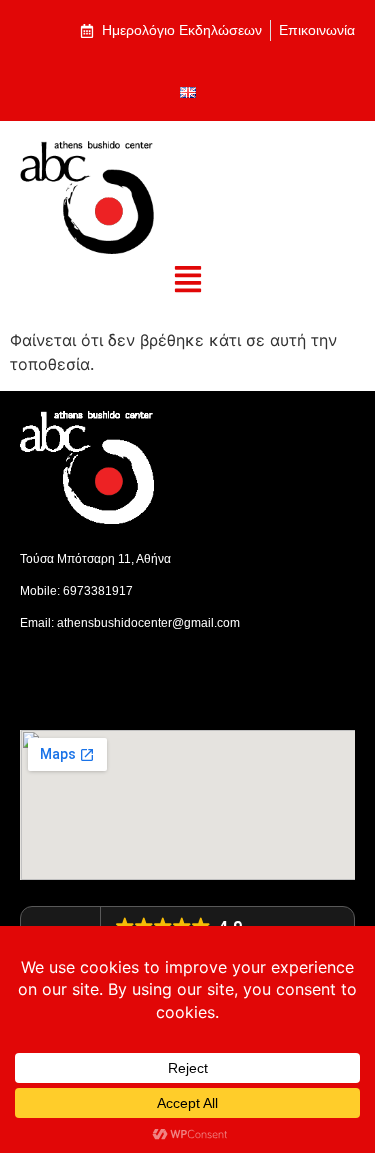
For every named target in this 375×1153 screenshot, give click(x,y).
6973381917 (98, 591)
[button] (187, 280)
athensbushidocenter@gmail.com (148, 623)
